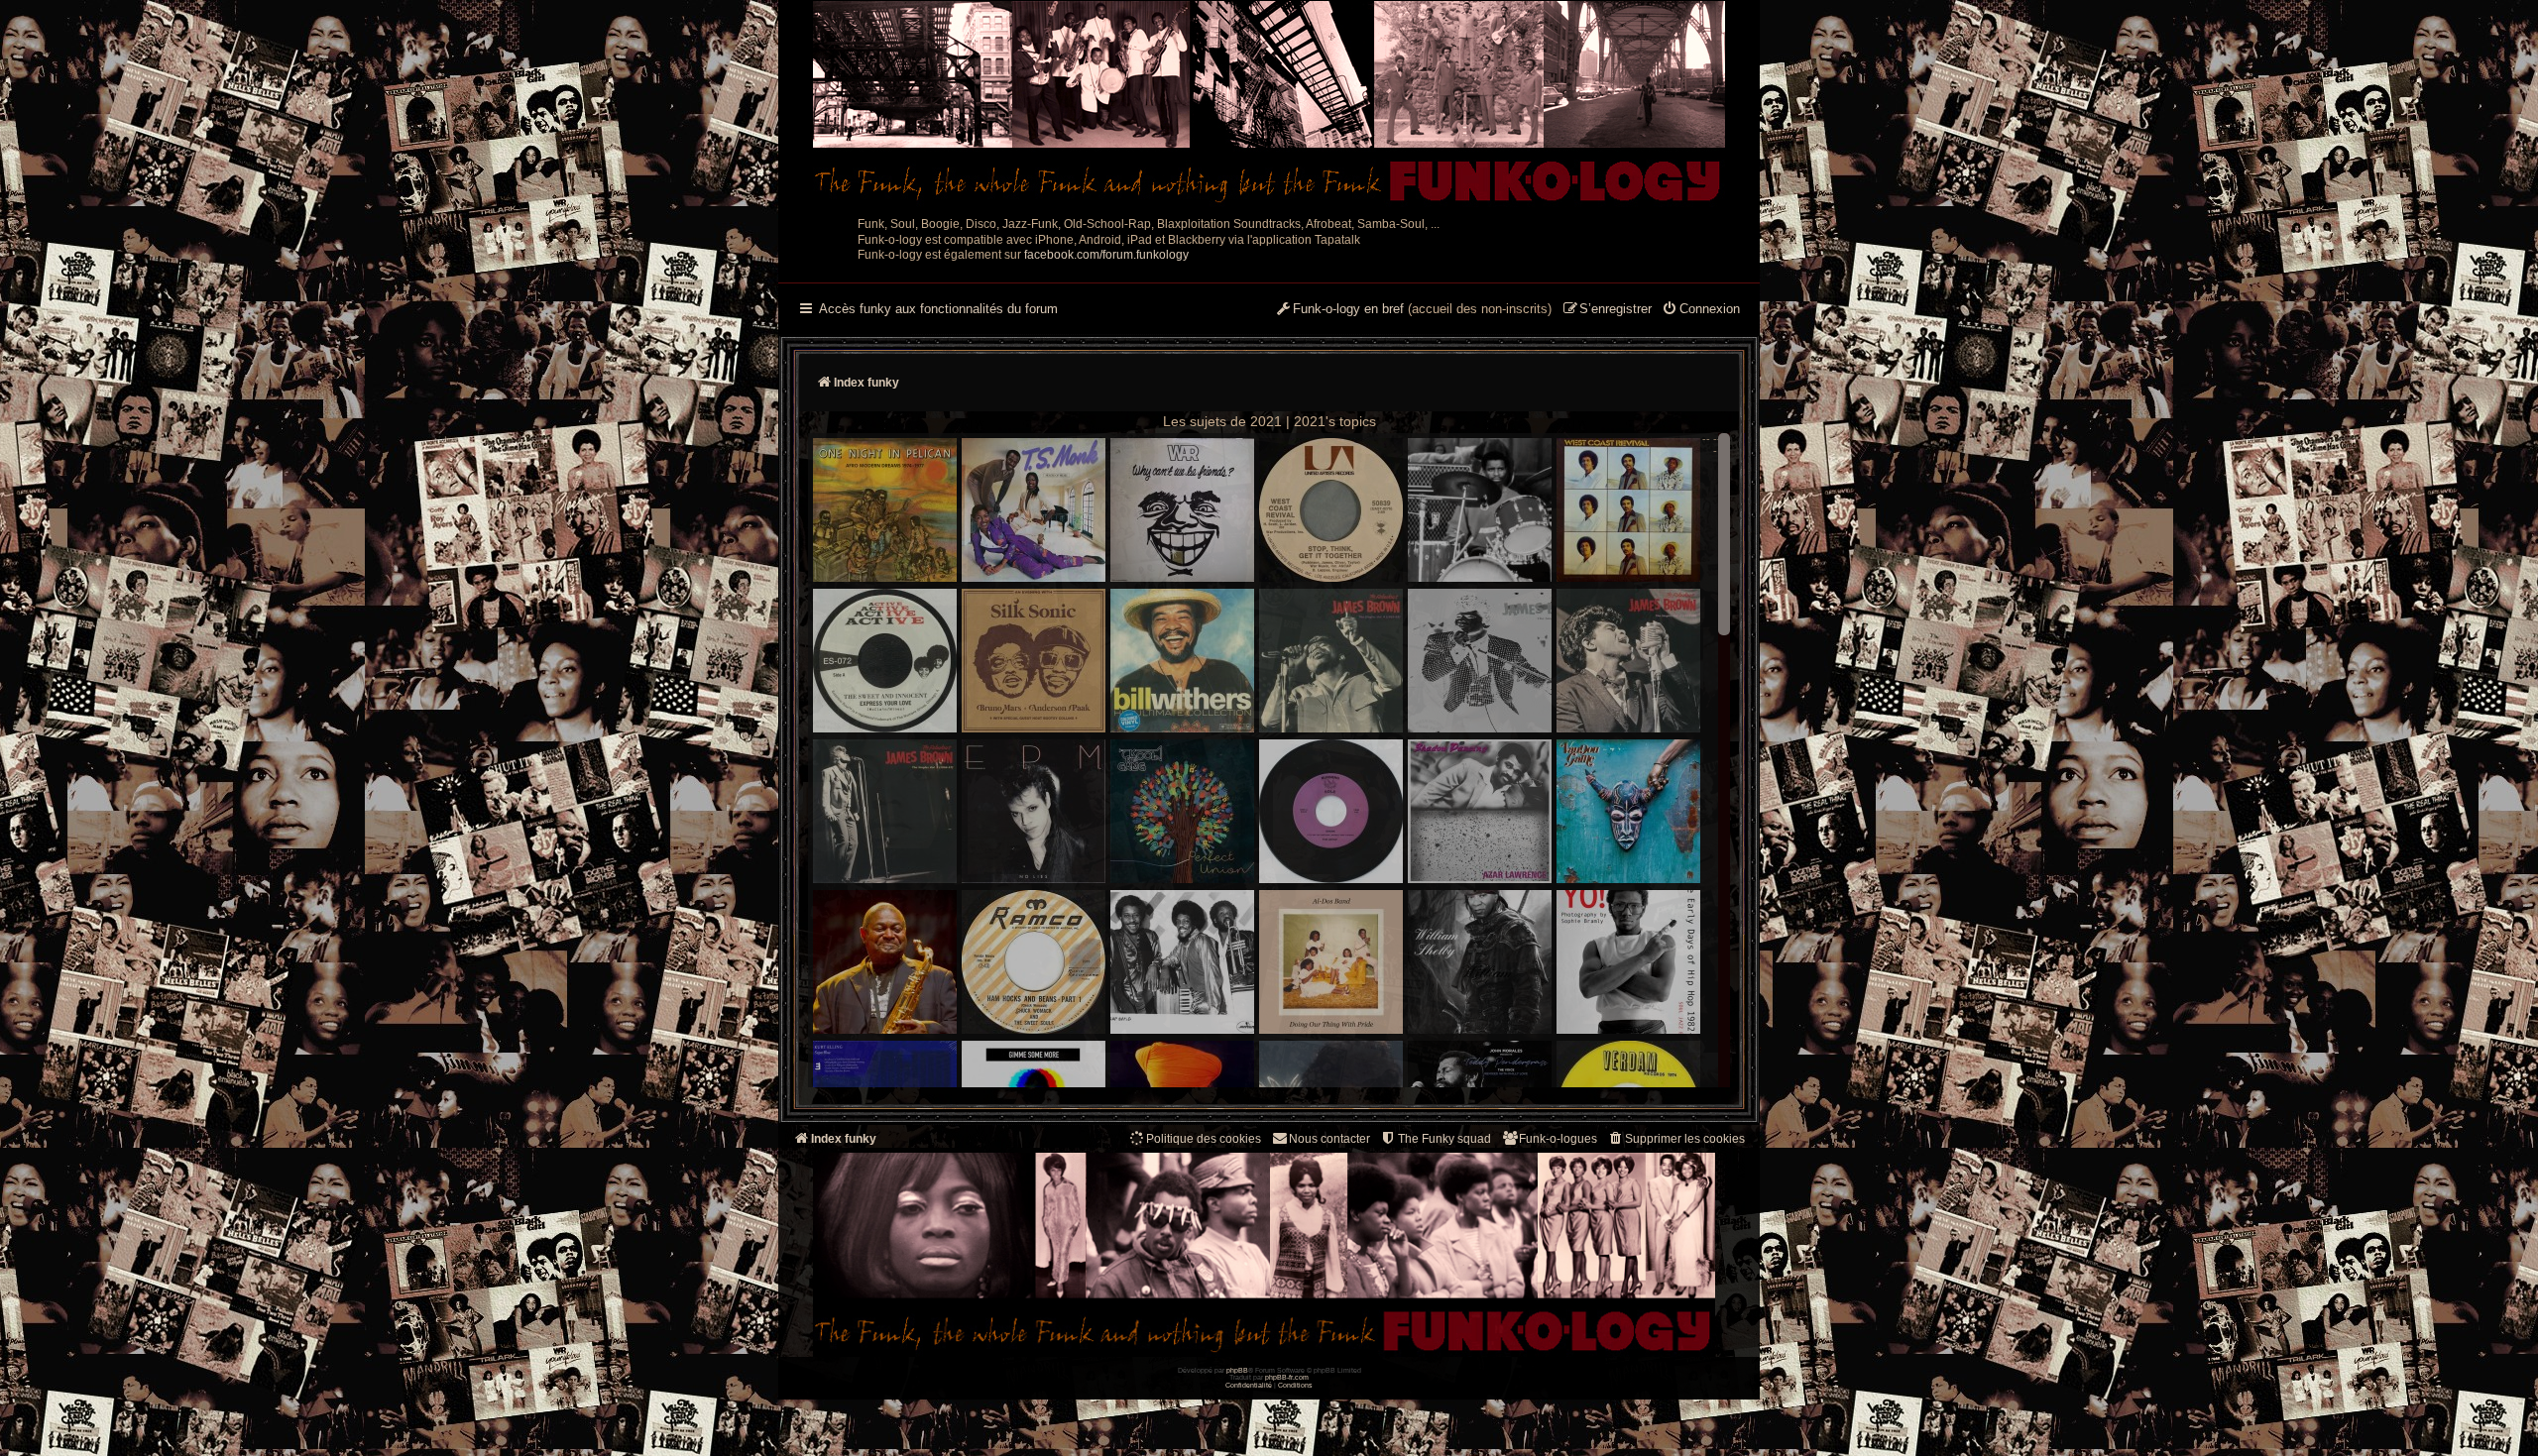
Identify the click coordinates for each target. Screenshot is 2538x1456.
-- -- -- (1715, 445)
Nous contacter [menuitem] (1329, 1139)
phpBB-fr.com (1287, 1377)
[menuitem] (1701, 310)
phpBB (1237, 1370)
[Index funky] (1269, 104)
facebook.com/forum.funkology (1106, 255)
